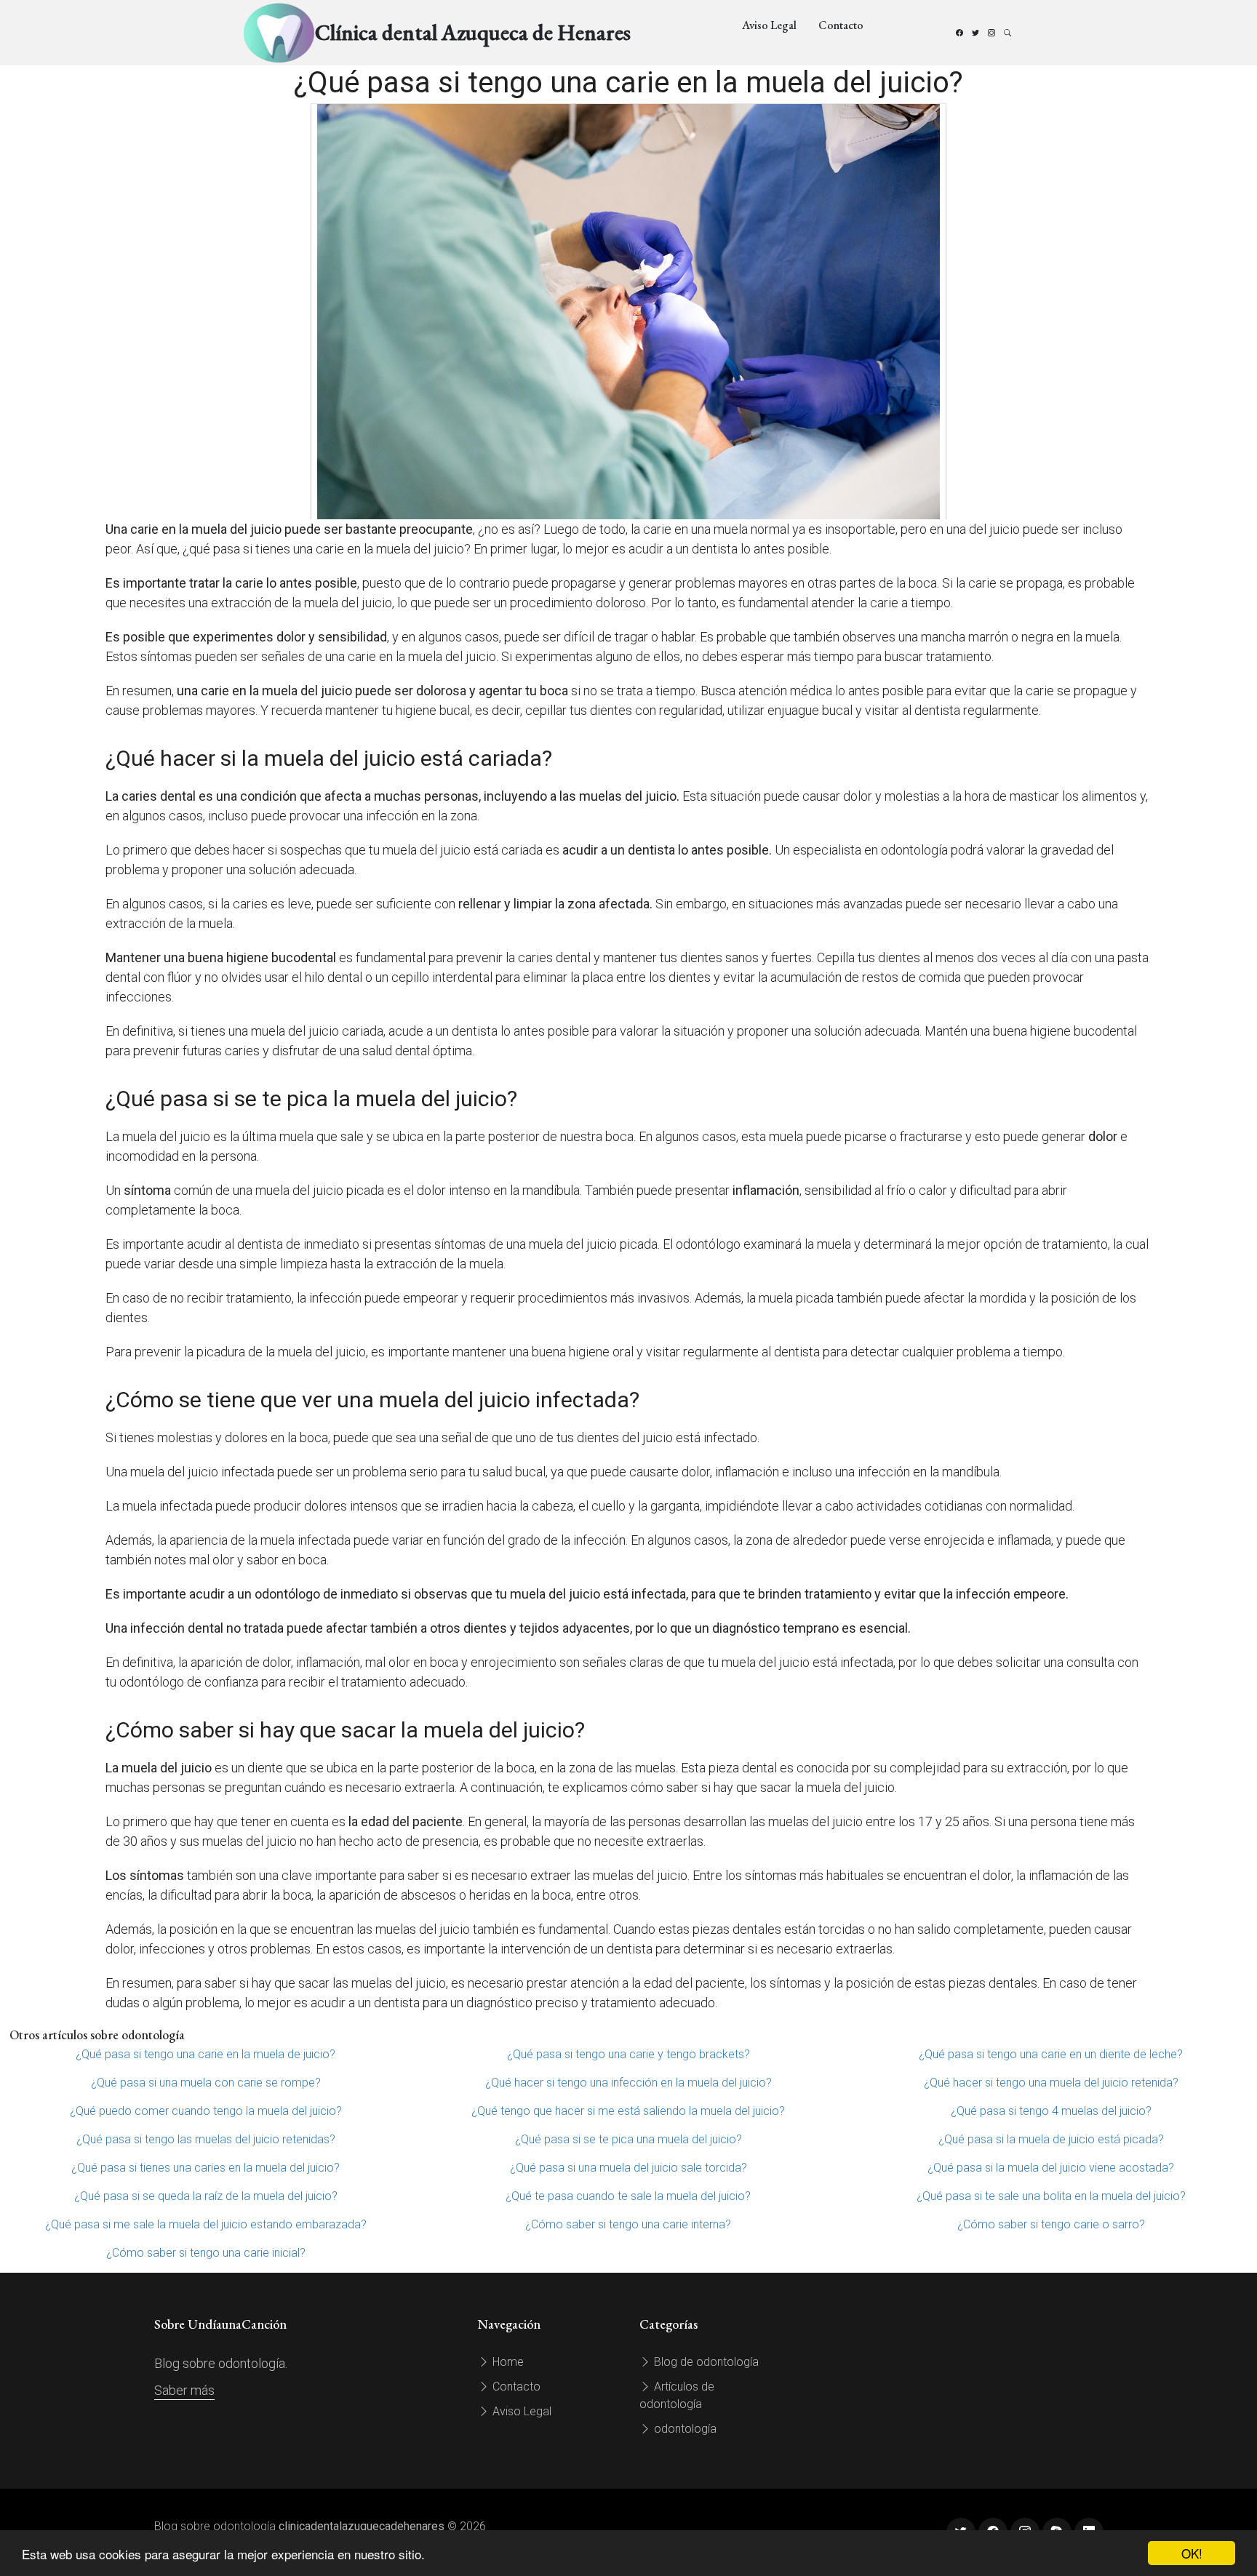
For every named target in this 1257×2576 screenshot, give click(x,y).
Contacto (841, 25)
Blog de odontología (705, 2362)
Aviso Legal (769, 25)
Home (507, 2362)
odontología (684, 2429)
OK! (1192, 2553)
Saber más (184, 2390)
